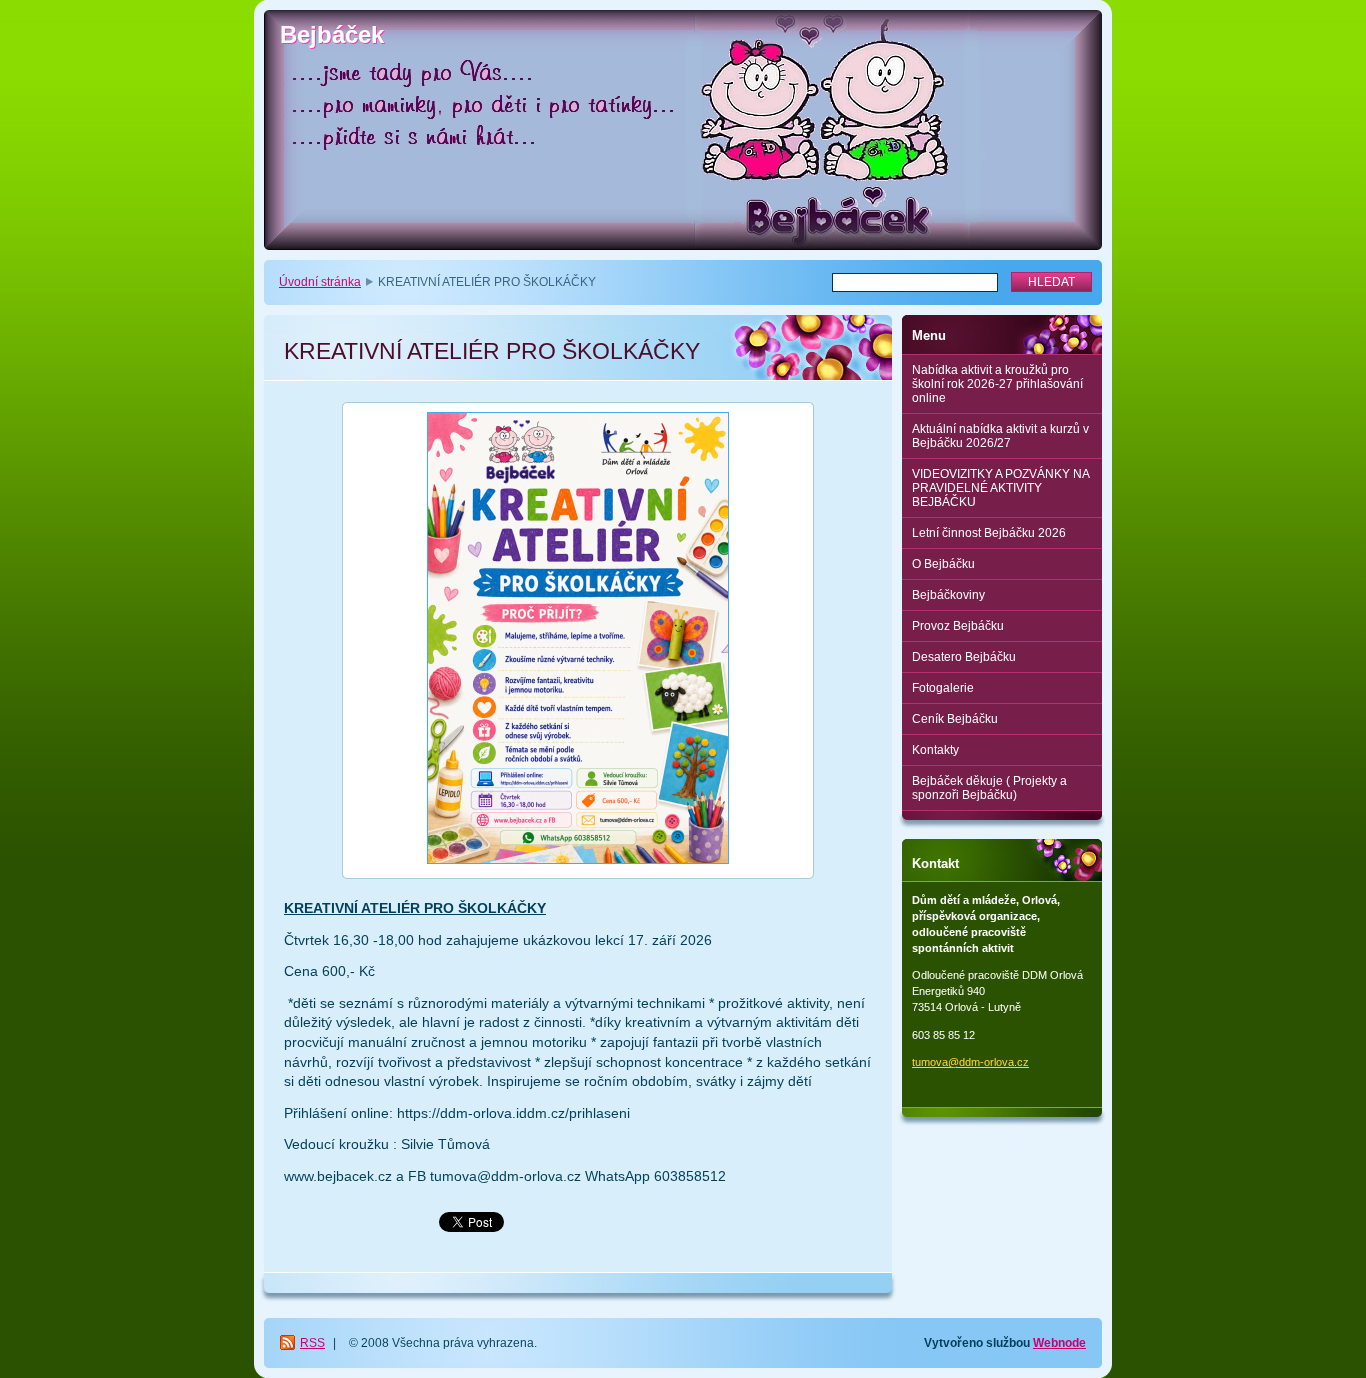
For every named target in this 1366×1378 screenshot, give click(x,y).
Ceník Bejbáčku (955, 719)
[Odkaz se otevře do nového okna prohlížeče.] (578, 640)
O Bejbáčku (943, 564)
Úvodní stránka (320, 282)
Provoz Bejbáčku (958, 626)
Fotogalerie (943, 688)
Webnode (1059, 1343)
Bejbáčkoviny (948, 595)
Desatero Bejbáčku (964, 657)
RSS (312, 1343)
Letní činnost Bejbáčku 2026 (989, 533)
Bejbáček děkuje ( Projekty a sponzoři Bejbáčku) (989, 788)
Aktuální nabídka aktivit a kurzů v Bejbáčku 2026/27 (1000, 436)
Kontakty (935, 750)
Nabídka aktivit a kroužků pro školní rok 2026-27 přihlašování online (997, 384)
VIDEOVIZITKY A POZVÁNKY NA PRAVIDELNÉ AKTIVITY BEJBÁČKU (1001, 488)
